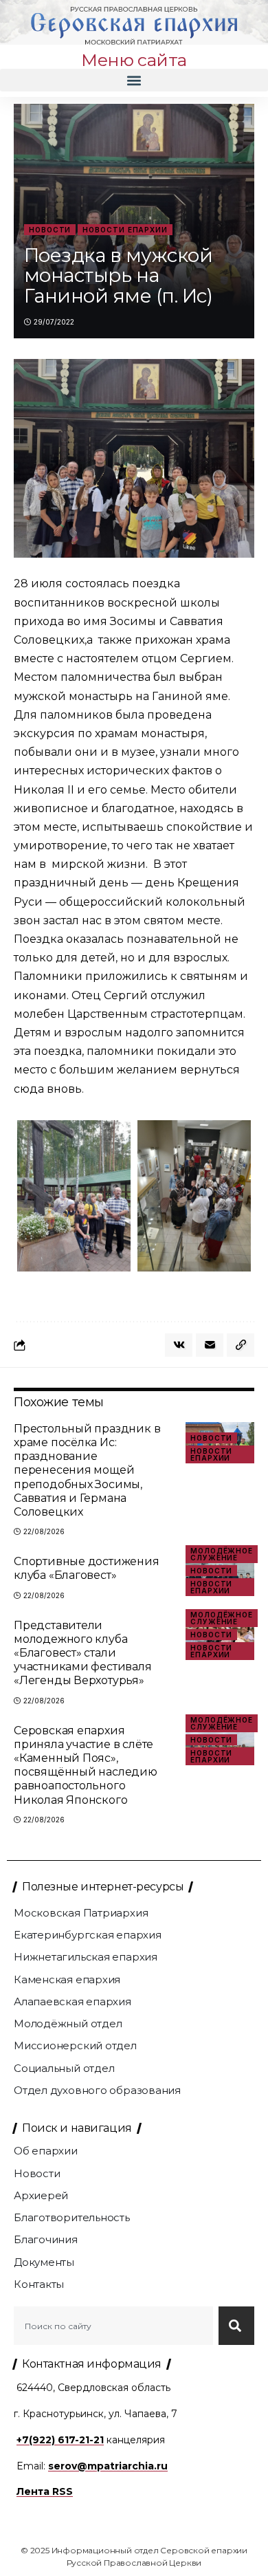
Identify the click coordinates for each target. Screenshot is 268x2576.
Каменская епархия (67, 1979)
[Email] (210, 1345)
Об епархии (46, 2151)
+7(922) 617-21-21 (60, 2440)
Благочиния (46, 2239)
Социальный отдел (64, 2068)
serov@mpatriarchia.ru (108, 2466)
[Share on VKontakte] (179, 1345)
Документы (44, 2262)
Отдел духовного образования (97, 2090)
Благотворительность (72, 2217)
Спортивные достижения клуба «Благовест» (87, 1568)
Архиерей (41, 2195)
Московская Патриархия (81, 1913)
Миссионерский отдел (75, 2045)
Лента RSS (45, 2491)
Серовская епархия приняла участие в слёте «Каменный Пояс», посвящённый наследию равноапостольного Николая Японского (86, 1765)
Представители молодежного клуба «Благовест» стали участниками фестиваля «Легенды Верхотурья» (83, 1653)
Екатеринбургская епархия (88, 1935)
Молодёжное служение (222, 1554)
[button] (134, 80)
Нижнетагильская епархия (86, 1957)
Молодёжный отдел (68, 2023)
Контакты (39, 2284)
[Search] (236, 2326)
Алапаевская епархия (72, 2001)
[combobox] (113, 2326)
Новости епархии (125, 230)
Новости (50, 230)
